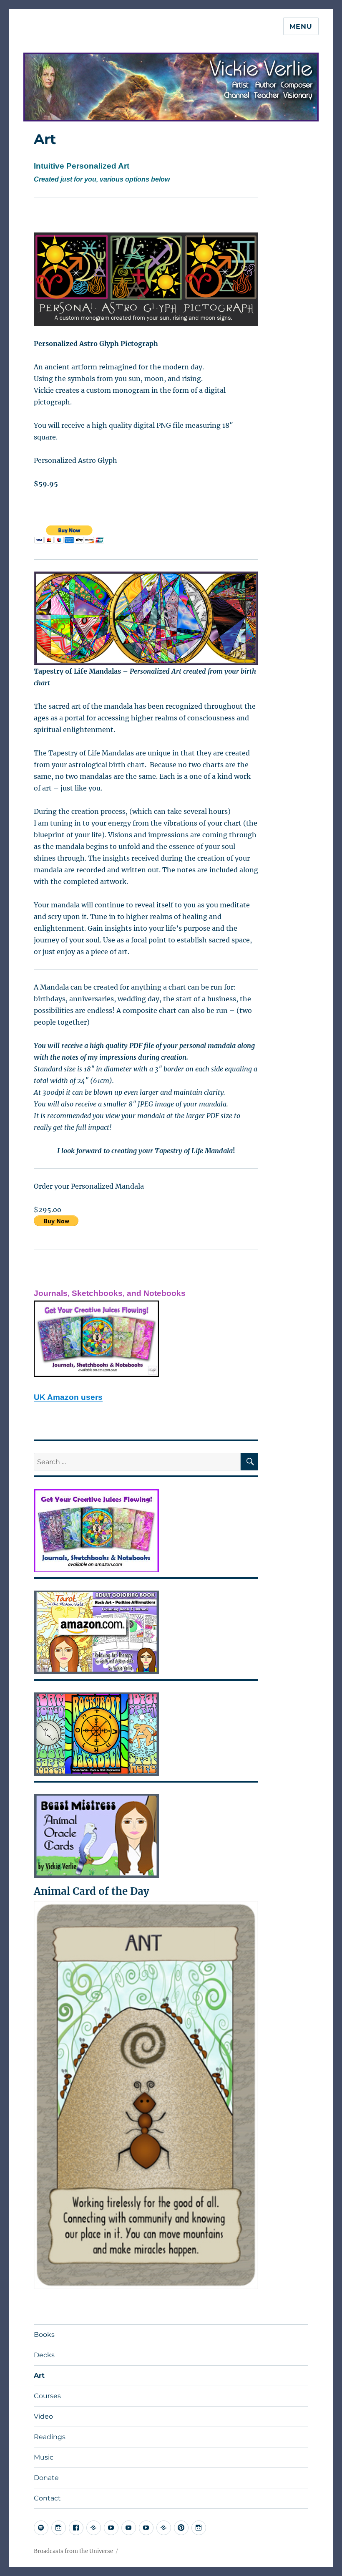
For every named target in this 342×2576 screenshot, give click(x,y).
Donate (46, 2478)
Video (43, 2416)
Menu (301, 27)
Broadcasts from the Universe (73, 2551)
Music (44, 2457)
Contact (47, 2498)
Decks (44, 2355)
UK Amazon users (68, 1397)
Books (44, 2335)
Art (39, 2375)
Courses (47, 2396)
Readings (50, 2437)
